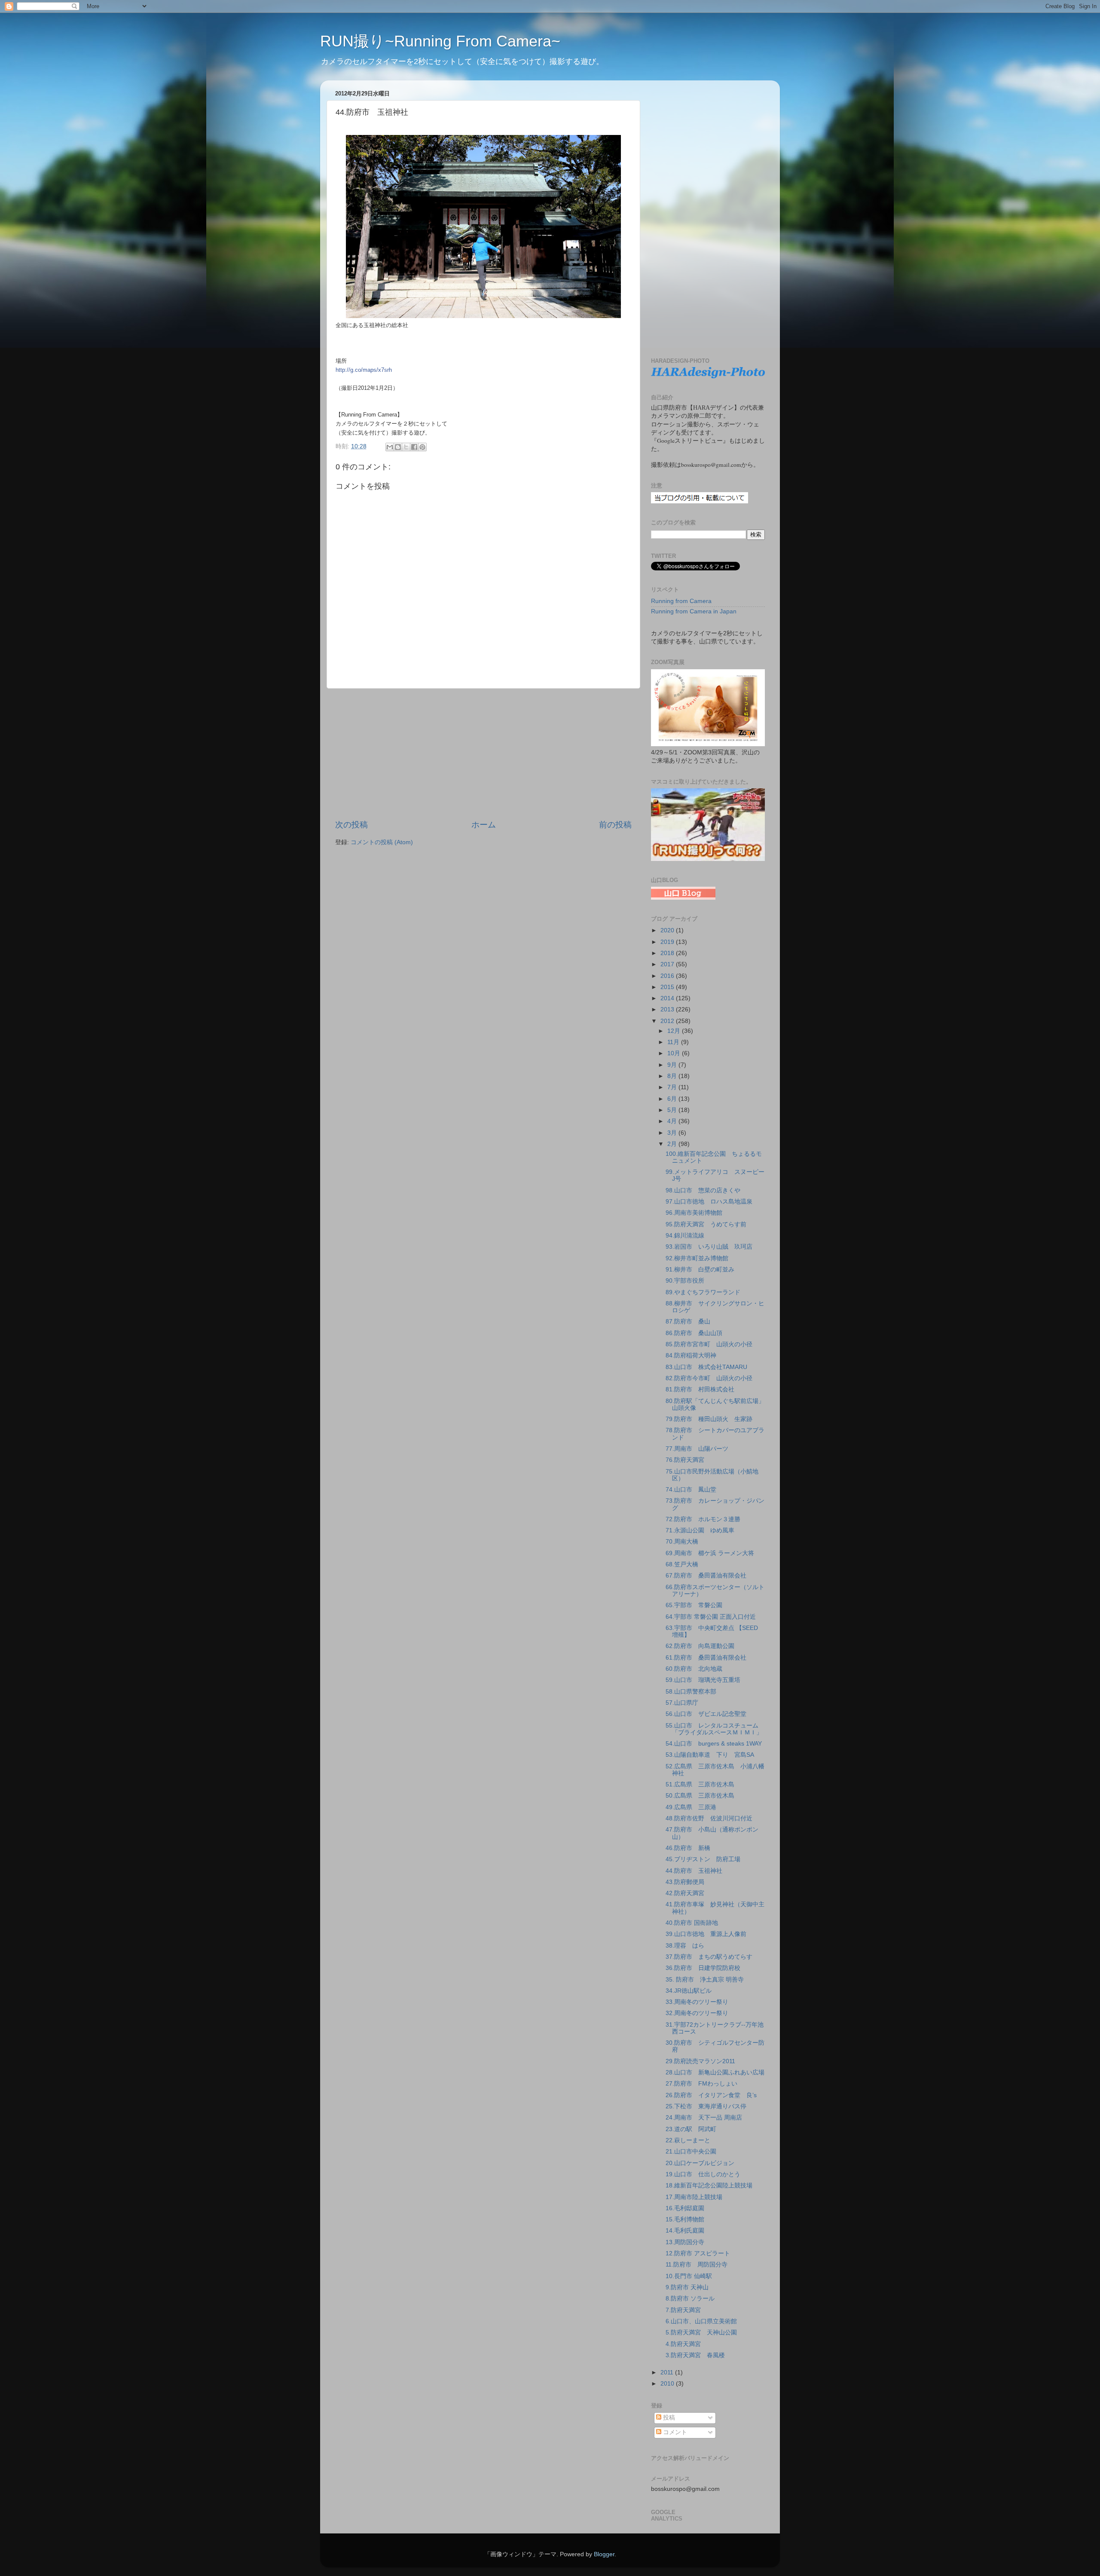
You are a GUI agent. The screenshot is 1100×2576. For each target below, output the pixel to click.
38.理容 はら (685, 1946)
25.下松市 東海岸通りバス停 (706, 2106)
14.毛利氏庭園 (685, 2231)
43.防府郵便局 (685, 1882)
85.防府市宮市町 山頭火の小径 (709, 1344)
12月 (675, 1031)
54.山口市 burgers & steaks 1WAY (714, 1744)
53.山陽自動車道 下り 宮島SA (710, 1755)
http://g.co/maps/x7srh (364, 370)
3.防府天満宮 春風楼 (695, 2355)
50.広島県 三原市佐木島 (700, 1796)
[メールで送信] (390, 447)
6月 (673, 1099)
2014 (668, 998)
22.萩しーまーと (688, 2140)
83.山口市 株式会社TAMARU (706, 1367)
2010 (668, 2384)
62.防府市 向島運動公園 (700, 1646)
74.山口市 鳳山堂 (691, 1490)
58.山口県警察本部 (691, 1692)
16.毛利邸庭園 (685, 2208)
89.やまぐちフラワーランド (703, 1292)
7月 (673, 1087)
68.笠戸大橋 (682, 1564)
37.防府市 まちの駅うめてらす (709, 1957)
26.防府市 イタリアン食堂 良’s (711, 2095)
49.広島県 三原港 (691, 1807)
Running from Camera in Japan (694, 611)
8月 (673, 1076)
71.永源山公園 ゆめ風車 (700, 1530)
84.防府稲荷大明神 (691, 1355)
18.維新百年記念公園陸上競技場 (709, 2185)
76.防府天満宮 (685, 1460)
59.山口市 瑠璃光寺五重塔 (703, 1680)
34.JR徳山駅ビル (689, 1991)
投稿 (668, 2418)
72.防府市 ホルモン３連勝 (703, 1519)
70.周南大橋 (682, 1542)
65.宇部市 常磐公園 (694, 1605)
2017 (668, 964)
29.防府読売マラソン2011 (700, 2061)
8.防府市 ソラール (690, 2299)
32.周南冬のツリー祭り (697, 2013)
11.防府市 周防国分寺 (697, 2265)
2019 (668, 942)
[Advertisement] (483, 754)
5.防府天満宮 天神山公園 (701, 2332)
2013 (668, 1009)
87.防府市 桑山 (688, 1322)
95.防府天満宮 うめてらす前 (706, 1224)
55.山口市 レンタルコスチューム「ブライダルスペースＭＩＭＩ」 (714, 1729)
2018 (668, 953)
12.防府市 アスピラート (698, 2253)
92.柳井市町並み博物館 (697, 1258)
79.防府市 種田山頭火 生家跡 (709, 1419)
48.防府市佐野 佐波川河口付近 (709, 1818)
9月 (673, 1065)
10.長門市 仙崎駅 (689, 2276)
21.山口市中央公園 (691, 2152)
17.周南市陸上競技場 (694, 2197)
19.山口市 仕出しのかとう (703, 2174)
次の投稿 (351, 825)
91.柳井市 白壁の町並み (700, 1270)
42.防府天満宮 (685, 1893)
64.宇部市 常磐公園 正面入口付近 (711, 1617)
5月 (673, 1110)
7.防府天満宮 (683, 2310)
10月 (675, 1053)
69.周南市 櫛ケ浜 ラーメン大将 (710, 1553)
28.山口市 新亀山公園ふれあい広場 (715, 2072)
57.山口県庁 (682, 1703)
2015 (668, 987)
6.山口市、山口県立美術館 (701, 2321)
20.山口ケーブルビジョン (700, 2163)
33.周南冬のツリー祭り (697, 2002)
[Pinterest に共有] (422, 447)
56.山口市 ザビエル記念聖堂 (706, 1714)
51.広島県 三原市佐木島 (700, 1784)
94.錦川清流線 (685, 1236)
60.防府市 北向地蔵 (694, 1669)
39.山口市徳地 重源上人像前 (706, 1934)
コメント (674, 2432)
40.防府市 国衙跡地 (692, 1923)
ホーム (484, 825)
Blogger (604, 2554)
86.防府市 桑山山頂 (694, 1333)
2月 (673, 1144)
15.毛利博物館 (685, 2219)
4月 (673, 1121)
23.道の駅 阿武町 (691, 2129)
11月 (674, 1042)
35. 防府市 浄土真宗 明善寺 (705, 1980)
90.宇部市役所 (685, 1281)
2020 (668, 930)
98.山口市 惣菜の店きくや (703, 1190)
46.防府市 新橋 (688, 1848)
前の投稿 (615, 825)
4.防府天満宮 (683, 2344)
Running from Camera (681, 601)
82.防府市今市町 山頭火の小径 (709, 1378)
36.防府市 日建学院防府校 (703, 1968)
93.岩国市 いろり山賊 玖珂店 (709, 1247)
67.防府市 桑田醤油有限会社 (706, 1576)
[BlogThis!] (398, 447)
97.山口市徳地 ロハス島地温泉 (709, 1202)
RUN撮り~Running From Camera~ (440, 41)
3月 (673, 1133)
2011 (668, 2372)
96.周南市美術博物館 (694, 1213)
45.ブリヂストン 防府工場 (703, 1859)
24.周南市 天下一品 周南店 (704, 2118)
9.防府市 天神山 (687, 2287)
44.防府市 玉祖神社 (694, 1871)
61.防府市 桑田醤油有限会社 (706, 1658)
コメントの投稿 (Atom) (382, 842)
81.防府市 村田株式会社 (700, 1389)
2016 (668, 976)
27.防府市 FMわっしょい (701, 2084)
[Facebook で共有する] (414, 447)
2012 (668, 1021)
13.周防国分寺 (685, 2242)
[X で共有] (406, 447)
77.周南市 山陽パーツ (697, 1449)
